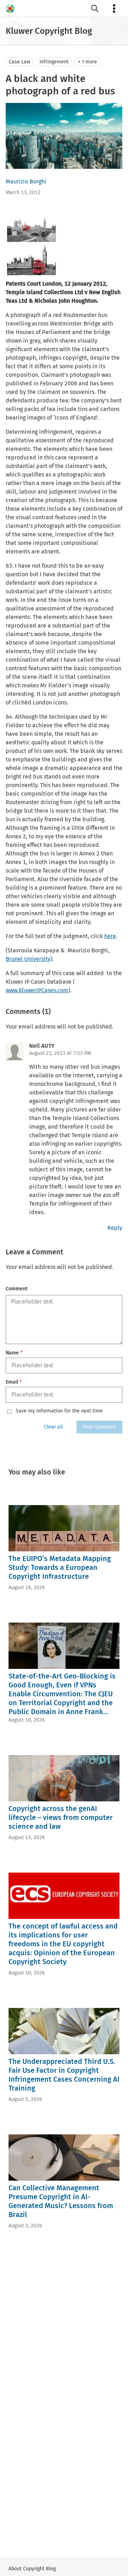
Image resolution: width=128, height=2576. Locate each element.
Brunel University (28, 959)
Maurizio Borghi (26, 181)
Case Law (20, 62)
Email (14, 1382)
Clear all (54, 1427)
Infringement (54, 62)
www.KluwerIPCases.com (37, 990)
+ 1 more (87, 62)
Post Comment (99, 1427)
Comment (17, 1289)
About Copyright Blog (32, 2569)
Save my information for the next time (59, 1411)
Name (14, 1353)
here (110, 936)
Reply (115, 1228)
